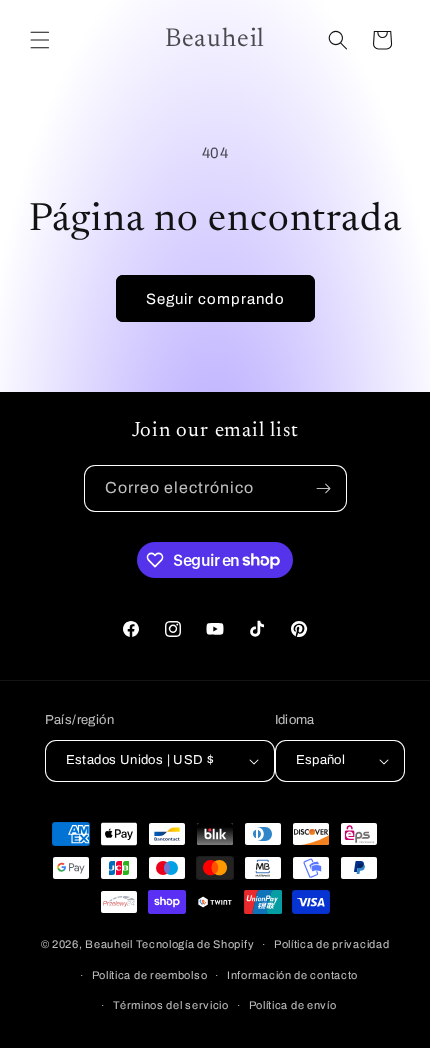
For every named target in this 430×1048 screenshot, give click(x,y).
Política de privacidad (331, 944)
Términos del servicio (171, 1005)
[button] (40, 40)
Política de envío (293, 1005)
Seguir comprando (215, 299)
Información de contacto (292, 975)
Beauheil (109, 944)
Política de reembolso (150, 975)
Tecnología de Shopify (195, 944)
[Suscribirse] (324, 488)
